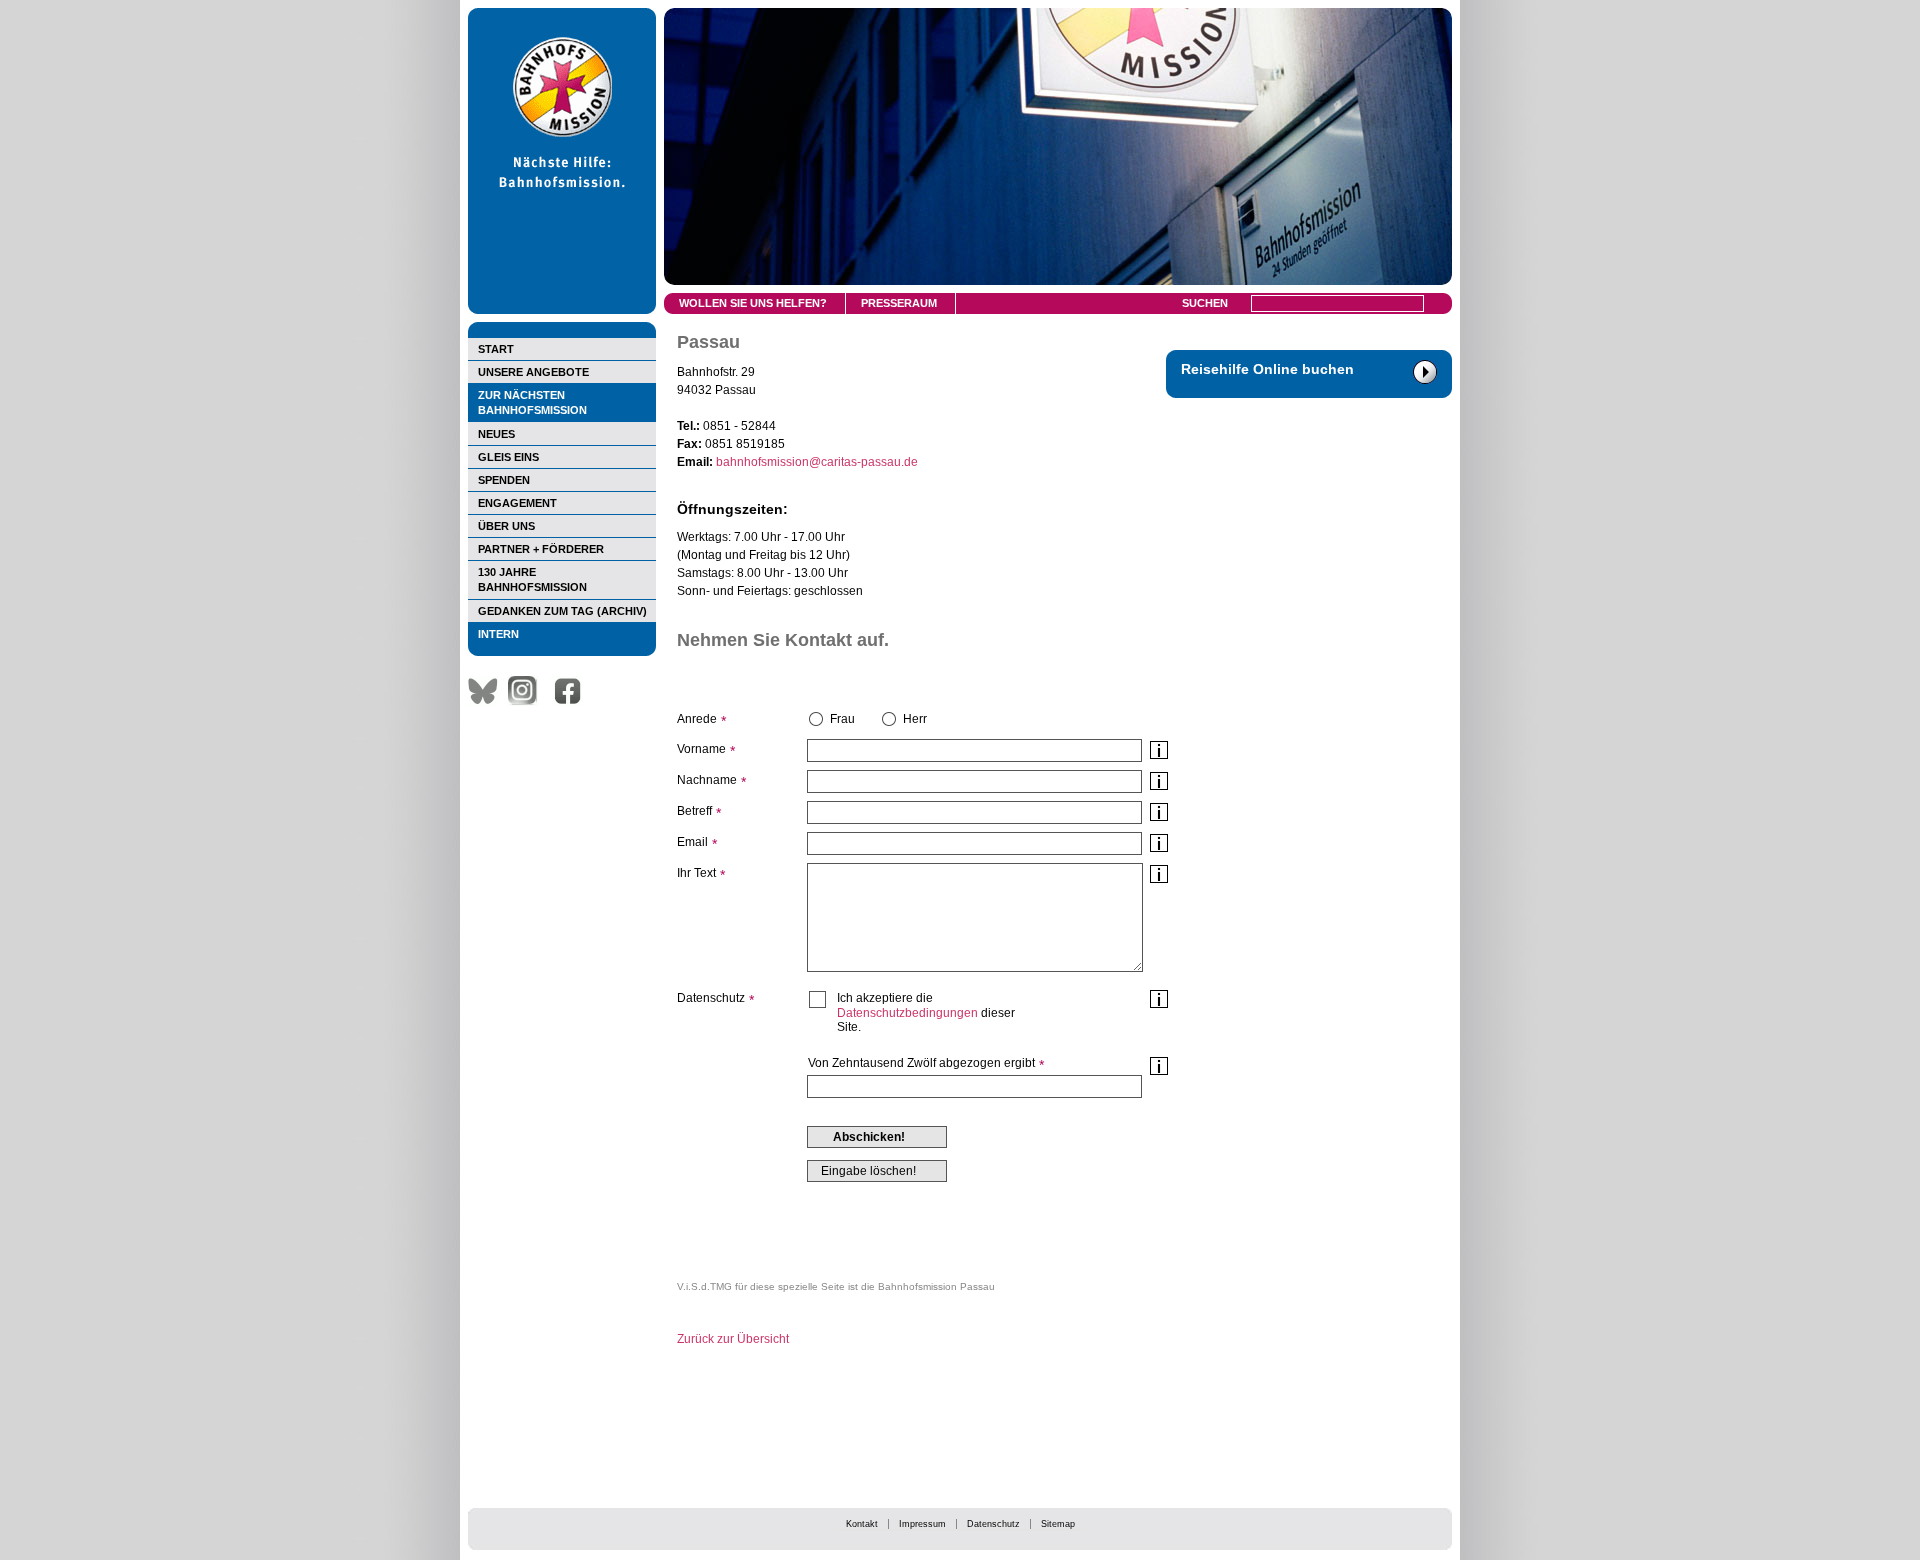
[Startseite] (562, 310)
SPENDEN (504, 480)
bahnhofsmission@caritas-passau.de (817, 462)
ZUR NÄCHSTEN (532, 402)
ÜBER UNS (506, 526)
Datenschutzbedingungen (907, 1013)
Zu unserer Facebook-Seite (573, 691)
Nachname (707, 780)
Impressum (922, 1524)
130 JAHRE (532, 579)
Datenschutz (993, 1524)
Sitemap (1058, 1524)
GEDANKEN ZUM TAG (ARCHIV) (562, 611)
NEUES (496, 434)
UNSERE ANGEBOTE (533, 372)
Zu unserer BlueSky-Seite (488, 691)
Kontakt (862, 1524)
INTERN (498, 634)
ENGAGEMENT (517, 503)
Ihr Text (696, 873)
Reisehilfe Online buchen (1267, 369)
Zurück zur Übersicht (733, 1339)
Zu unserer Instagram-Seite (528, 691)
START (496, 349)
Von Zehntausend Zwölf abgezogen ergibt (921, 1063)
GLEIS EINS (508, 457)
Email (692, 842)
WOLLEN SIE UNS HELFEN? (753, 303)
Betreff (694, 811)
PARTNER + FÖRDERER (541, 549)
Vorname (701, 749)
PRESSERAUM (899, 303)
